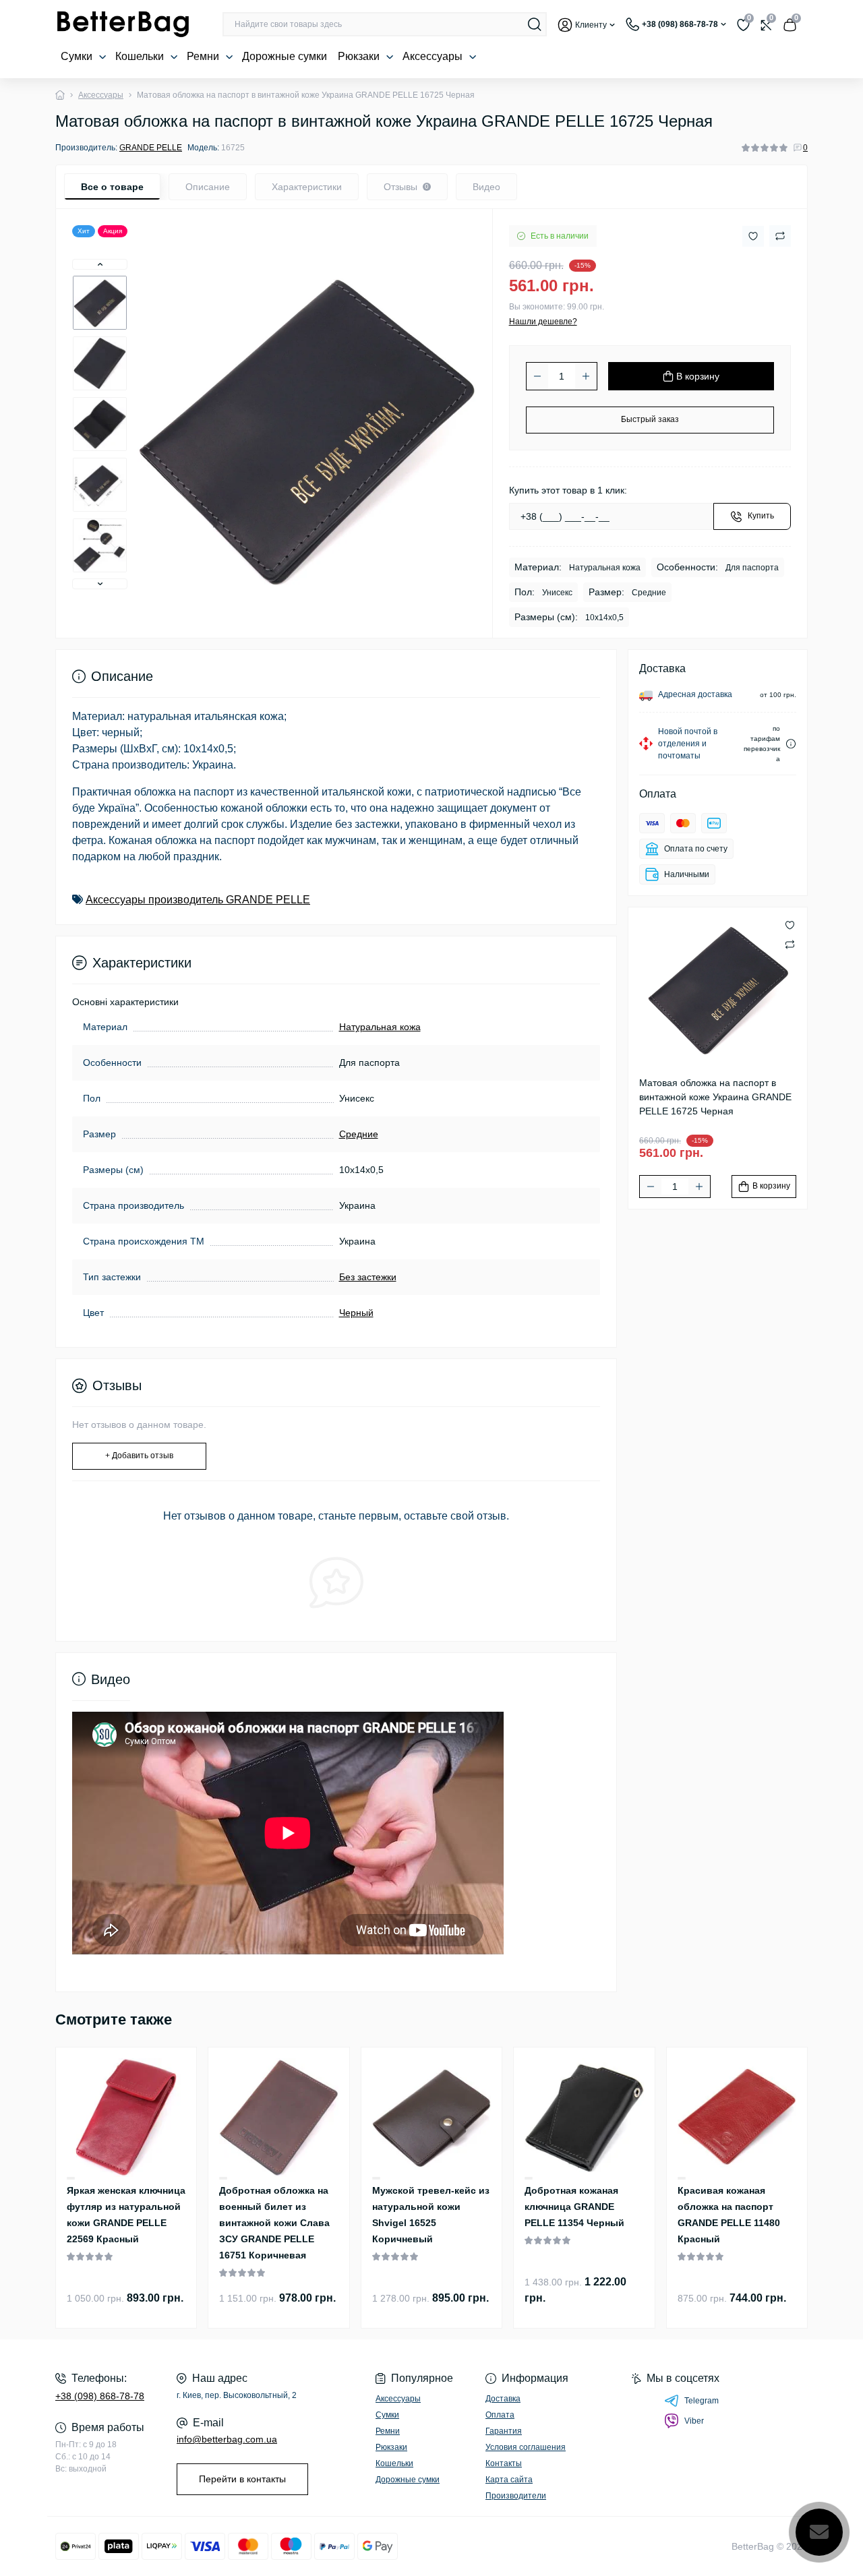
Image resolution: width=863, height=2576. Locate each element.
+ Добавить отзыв (139, 1456)
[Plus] (586, 376)
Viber (694, 2421)
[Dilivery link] (791, 744)
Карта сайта (509, 2480)
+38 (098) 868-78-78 (100, 2396)
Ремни (204, 56)
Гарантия (504, 2431)
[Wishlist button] (753, 236)
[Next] (100, 584)
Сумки (78, 56)
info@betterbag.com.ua (227, 2439)
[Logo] (123, 24)
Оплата (500, 2415)
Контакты (504, 2463)
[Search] (535, 24)
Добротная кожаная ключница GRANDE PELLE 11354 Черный (574, 2207)
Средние (359, 1134)
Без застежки (368, 1277)
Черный (356, 1313)
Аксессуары (434, 56)
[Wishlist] (71, 2178)
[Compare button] (780, 236)
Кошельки (141, 56)
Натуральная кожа (380, 1027)
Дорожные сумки (285, 56)
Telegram (702, 2401)
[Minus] (537, 376)
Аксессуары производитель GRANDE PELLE (198, 900)
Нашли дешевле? (543, 322)
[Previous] (100, 264)
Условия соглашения (526, 2447)
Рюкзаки (360, 56)
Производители (516, 2496)
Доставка (503, 2399)
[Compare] (71, 2179)
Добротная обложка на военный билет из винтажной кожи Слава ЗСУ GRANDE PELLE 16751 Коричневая (274, 2223)
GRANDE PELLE (151, 148)
